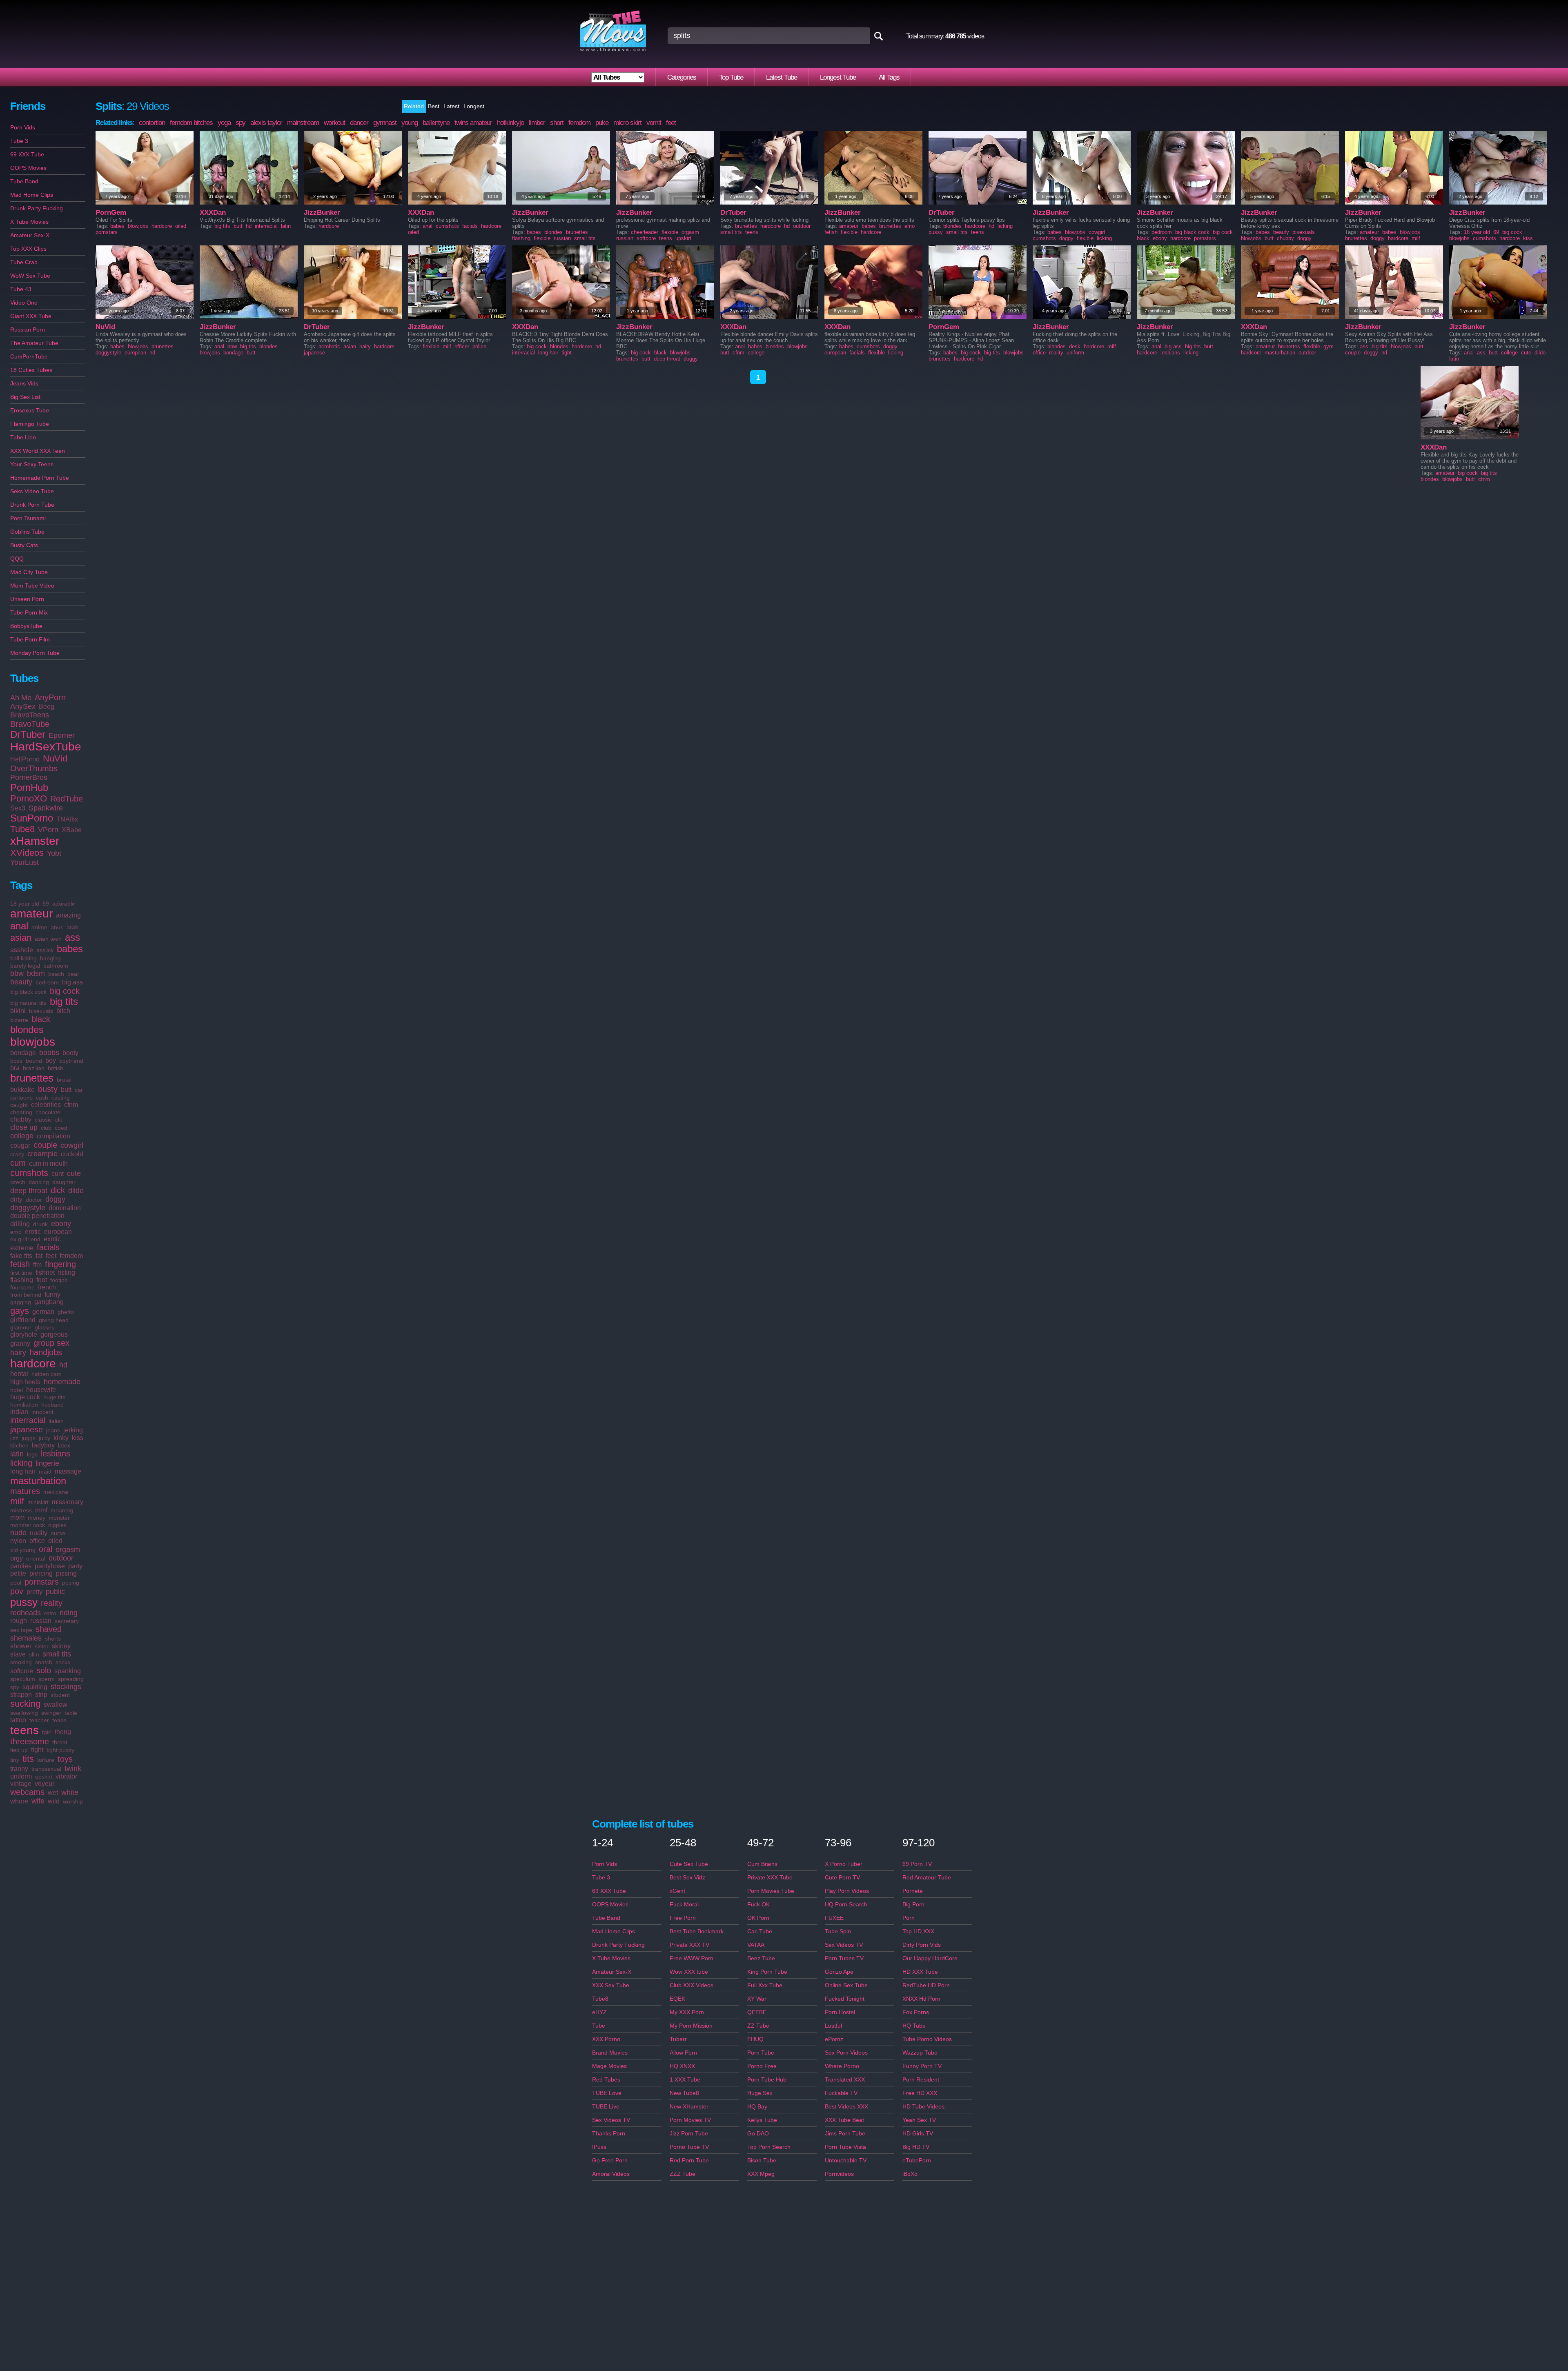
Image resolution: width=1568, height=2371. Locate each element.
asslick (45, 950)
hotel (17, 1390)
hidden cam (47, 1374)
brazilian (34, 1068)
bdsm (36, 973)
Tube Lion (23, 437)
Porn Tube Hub (767, 2079)
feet (51, 1256)
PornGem (111, 213)
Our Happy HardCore (930, 1958)
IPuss (599, 2147)
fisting (67, 1272)
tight (37, 1750)
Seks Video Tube (32, 491)
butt (66, 1090)
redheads (26, 1613)
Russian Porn (28, 329)
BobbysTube (26, 626)
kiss (78, 1438)
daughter (64, 1182)
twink (73, 1768)
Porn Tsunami (28, 518)
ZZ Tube (758, 2026)
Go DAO (758, 2133)
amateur (31, 914)
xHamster (35, 841)
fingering (60, 1264)
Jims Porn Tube (845, 2133)
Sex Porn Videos (846, 2053)
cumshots (29, 1173)
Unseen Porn (27, 599)
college (22, 1136)
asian (21, 938)
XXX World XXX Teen (38, 451)
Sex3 (18, 808)
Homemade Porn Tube (40, 478)
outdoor (61, 1558)
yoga (224, 123)
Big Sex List (25, 397)
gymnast (385, 123)
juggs (29, 1438)
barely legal (25, 966)
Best (434, 106)
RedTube (67, 799)
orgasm (68, 1549)
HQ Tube (914, 2026)
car (79, 1090)
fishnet (45, 1272)
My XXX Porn (687, 2012)
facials (48, 1247)
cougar (20, 1145)
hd (63, 1365)
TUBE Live (606, 2106)
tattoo (18, 1720)
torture (46, 1760)
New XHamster (689, 2106)
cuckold (72, 1154)
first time (21, 1273)
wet (53, 1793)
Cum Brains (762, 1864)
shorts (53, 1639)
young (410, 123)
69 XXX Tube (27, 154)
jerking (73, 1430)
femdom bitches (191, 123)
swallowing (24, 1713)
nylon (18, 1541)
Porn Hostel (840, 2012)
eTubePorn (917, 2160)
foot (42, 1280)
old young (23, 1550)
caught (19, 1105)
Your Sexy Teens (32, 464)
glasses (45, 1327)
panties (21, 1566)
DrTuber (28, 734)
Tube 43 (21, 289)
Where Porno (842, 2066)
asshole (22, 950)
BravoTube (30, 724)
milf (17, 1501)
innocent (42, 1412)
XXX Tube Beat (844, 2120)
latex (64, 1445)
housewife (41, 1390)
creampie (42, 1154)
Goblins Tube (27, 532)
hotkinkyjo (510, 123)
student (60, 1695)
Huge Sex (760, 2093)
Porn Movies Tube (771, 1891)
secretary (67, 1621)
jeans (53, 1430)
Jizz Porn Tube (689, 2133)
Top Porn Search (769, 2147)
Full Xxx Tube (765, 1985)
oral (46, 1549)
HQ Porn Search (846, 1904)
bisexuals (41, 1011)
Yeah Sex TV (919, 2120)
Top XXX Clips (28, 249)
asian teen (48, 939)
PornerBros (29, 777)
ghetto (66, 1312)
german (43, 1312)
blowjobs (33, 1042)
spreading (71, 1679)
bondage (23, 1053)
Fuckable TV (841, 2093)
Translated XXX (845, 2079)
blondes (27, 1030)
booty (70, 1053)
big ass (72, 982)
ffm (37, 1265)
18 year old (25, 904)
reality (52, 1603)
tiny (15, 1760)
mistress (21, 1510)
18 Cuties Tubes (31, 370)
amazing (68, 915)
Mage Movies (609, 2066)
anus (57, 927)
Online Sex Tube (846, 1985)
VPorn (48, 830)
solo (44, 1670)
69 (46, 904)
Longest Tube (838, 77)
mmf (41, 1510)
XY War (757, 1999)
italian (56, 1421)
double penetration (37, 1216)
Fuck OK (758, 1904)
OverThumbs (34, 768)
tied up (19, 1750)
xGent (677, 1891)
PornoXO (29, 798)
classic (43, 1120)
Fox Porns (916, 2012)
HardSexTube (46, 747)
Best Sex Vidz (687, 1877)
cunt (58, 1174)
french (47, 1287)
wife (38, 1801)
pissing (66, 1573)
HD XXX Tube (920, 1972)
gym (1329, 346)
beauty (21, 982)
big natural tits (28, 1003)
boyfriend (71, 1061)
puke (602, 123)
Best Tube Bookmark (697, 1931)
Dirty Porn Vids (922, 1945)
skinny (61, 1646)
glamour (21, 1327)
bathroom (56, 966)
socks (63, 1662)
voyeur (45, 1784)
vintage (21, 1784)
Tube (599, 2026)
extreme (22, 1248)
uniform (21, 1776)
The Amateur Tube (34, 343)
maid (45, 1472)
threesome (30, 1741)
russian (41, 1621)
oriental (36, 1558)
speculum (23, 1679)
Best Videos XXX (846, 2106)
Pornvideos (839, 2174)
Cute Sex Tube (689, 1864)
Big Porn (913, 1904)
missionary (68, 1502)
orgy (17, 1558)
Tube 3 (19, 141)
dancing (39, 1182)
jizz (14, 1438)
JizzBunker (322, 213)
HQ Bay (757, 2106)
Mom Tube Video (32, 586)
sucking (25, 1704)
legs (32, 1454)
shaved (49, 1629)
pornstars (42, 1582)
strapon (21, 1695)
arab (72, 927)
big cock (65, 991)
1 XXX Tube (685, 2079)
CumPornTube (29, 356)
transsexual (46, 1769)
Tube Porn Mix (29, 612)
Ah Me (21, 698)
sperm (47, 1679)
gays (20, 1311)
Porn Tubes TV (844, 1958)
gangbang (49, 1302)
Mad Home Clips (32, 195)
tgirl (47, 1732)
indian (19, 1412)
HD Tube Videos (923, 2106)
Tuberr (678, 2039)
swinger (51, 1713)
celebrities (46, 1105)
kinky (61, 1438)
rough (19, 1621)
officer (462, 346)
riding (69, 1613)
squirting (35, 1687)
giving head (54, 1320)
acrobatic (329, 346)
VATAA (756, 1945)
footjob (59, 1280)
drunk (40, 1224)
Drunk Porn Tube (32, 505)
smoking (21, 1662)
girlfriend (23, 1320)
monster (59, 1518)
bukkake (22, 1090)
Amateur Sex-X (30, 235)
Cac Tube (760, 1931)
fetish (20, 1264)
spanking (68, 1671)
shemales (26, 1638)
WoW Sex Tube (30, 276)
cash (42, 1098)
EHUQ (755, 2039)
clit (59, 1120)
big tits (64, 1001)
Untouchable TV (846, 2160)
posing (71, 1583)
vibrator (66, 1776)
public (55, 1592)
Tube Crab (24, 262)
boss (16, 1061)
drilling (20, 1224)
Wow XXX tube (689, 1972)
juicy (45, 1438)
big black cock (28, 992)
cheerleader (645, 232)
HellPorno (25, 759)
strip (41, 1695)
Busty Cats (24, 545)
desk (1075, 346)
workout (334, 123)
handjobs (46, 1352)
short (557, 123)
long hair (23, 1471)
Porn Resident (921, 2079)
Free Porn (683, 1918)
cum (18, 1163)
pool (16, 1583)
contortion (152, 123)
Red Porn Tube (689, 2160)
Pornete (913, 1891)
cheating (21, 1112)
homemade (62, 1382)
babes (70, 949)
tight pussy (60, 1750)
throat (60, 1742)
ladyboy (43, 1445)
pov (17, 1591)
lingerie (47, 1463)
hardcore (33, 1364)
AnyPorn (50, 697)
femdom (71, 1256)
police (479, 346)
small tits (57, 1654)
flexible (542, 238)
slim (34, 1654)
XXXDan (213, 213)
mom (17, 1517)
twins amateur (473, 123)
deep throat (29, 1191)
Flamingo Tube (30, 424)
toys (65, 1759)
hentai (19, 1374)
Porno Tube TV (689, 2147)
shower (21, 1646)
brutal (64, 1080)
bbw (17, 973)
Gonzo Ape (839, 1972)
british (56, 1068)
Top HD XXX (918, 1931)
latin (17, 1454)
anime (39, 927)
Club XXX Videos (692, 1985)
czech (18, 1182)
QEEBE (757, 2012)
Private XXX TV (689, 1945)
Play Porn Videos (847, 1891)
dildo (76, 1191)
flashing (22, 1280)
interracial (28, 1420)
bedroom (47, 982)
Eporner (62, 735)
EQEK (677, 1999)
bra (15, 1068)
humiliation (24, 1405)
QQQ (17, 559)
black (41, 1019)
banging (50, 958)
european (58, 1232)
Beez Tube (761, 1958)
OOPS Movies (28, 168)
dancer (359, 123)
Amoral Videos (611, 2174)
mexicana (56, 1492)
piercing (41, 1573)
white (70, 1792)
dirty (16, 1199)
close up (24, 1127)
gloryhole (24, 1335)
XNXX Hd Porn (921, 1999)
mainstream (303, 123)
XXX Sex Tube (611, 1985)
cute (74, 1173)
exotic (52, 1239)
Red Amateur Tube (927, 1877)
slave (18, 1654)
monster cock (28, 1525)
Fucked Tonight (845, 1999)
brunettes (32, 1078)
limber (537, 123)
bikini (18, 1011)
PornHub (29, 787)
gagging (21, 1302)
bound (34, 1061)
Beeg (47, 707)
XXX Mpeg (761, 2174)
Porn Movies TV (690, 2120)
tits (28, 1759)
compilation (53, 1136)
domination (65, 1208)
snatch (44, 1662)
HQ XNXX (682, 2066)
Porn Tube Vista (845, 2147)
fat (39, 1256)
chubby (21, 1119)
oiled (55, 1541)
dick (58, 1190)
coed (61, 1128)
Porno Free (762, 2066)
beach (56, 974)
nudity (39, 1533)
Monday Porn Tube (35, 653)
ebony (61, 1224)
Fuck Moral (684, 1904)
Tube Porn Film (30, 639)
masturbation (38, 1481)
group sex (51, 1343)
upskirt (44, 1777)
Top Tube (731, 77)
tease (59, 1720)
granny (20, 1344)
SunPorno (32, 818)
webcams (27, 1792)
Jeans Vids (24, 383)
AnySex (23, 706)
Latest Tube (782, 77)
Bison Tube (762, 2160)
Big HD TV (916, 2147)
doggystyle (28, 1208)
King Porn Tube (767, 1972)
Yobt (54, 853)
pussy (24, 1602)
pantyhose (50, 1566)
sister (42, 1646)
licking (21, 1463)
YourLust (24, 862)
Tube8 (22, 829)
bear (73, 974)
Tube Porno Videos (927, 2039)
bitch (63, 1011)
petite (18, 1573)
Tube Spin (838, 1931)
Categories (682, 77)
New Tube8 (684, 2093)
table (71, 1713)
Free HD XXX (920, 2093)
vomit (654, 123)
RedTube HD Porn (926, 1985)
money (37, 1518)
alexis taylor (266, 123)
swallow (56, 1704)
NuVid (55, 758)
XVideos (27, 853)
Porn (909, 1918)
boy (51, 1061)
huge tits (54, 1397)
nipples (57, 1525)
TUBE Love (607, 2093)
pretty (35, 1592)
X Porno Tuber (844, 1864)
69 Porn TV (917, 1864)
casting (61, 1098)
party (75, 1566)
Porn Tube (761, 2053)
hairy (18, 1353)
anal (19, 926)
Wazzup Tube (920, 2053)
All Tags (889, 77)
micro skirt (627, 123)
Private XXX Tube (770, 1877)
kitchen (19, 1445)
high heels (25, 1382)
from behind (26, 1295)
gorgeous (54, 1335)
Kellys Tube (762, 2120)
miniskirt (38, 1502)
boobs (49, 1053)
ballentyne (436, 123)
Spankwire (46, 808)
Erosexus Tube (30, 410)
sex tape (21, 1630)
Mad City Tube (29, 572)
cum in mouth (48, 1163)
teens (24, 1730)
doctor (34, 1200)
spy (15, 1687)
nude (18, 1533)
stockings (66, 1687)
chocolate (48, 1112)
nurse (58, 1533)
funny (52, 1295)
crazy (17, 1154)
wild (54, 1801)
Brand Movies (610, 2053)
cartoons (21, 1098)
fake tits (21, 1256)
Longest (474, 106)
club (46, 1128)
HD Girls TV (918, 2133)
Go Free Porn (610, 2160)
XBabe (72, 830)
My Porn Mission (691, 2026)
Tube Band (24, 181)
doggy (55, 1199)
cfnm (71, 1105)
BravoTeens (30, 715)
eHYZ (599, 2012)
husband (52, 1405)
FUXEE (834, 1918)
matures (25, 1491)
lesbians (56, 1454)
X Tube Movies (29, 222)
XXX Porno (606, 2039)
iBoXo (910, 2174)
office (37, 1541)
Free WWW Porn (692, 1958)
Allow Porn (683, 2053)
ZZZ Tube (683, 2174)
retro (50, 1613)
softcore (22, 1671)
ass (72, 937)
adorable (64, 904)
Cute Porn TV (842, 1877)
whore (19, 1801)
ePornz (834, 2039)
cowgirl (72, 1145)
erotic (33, 1232)
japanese (27, 1429)
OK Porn (758, 1918)
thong (63, 1732)
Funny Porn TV (922, 2066)
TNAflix (67, 819)
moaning (62, 1510)
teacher (39, 1720)
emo (16, 1232)
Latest (451, 106)
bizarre (19, 1020)
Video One (24, 303)
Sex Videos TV (611, 2120)
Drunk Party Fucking (37, 208)
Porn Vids (23, 127)
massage (68, 1471)
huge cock (25, 1397)
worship (73, 1801)
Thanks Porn (609, 2133)
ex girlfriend (25, 1239)
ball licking (23, 958)
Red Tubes (606, 2079)
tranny (19, 1769)
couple (45, 1145)
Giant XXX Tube (31, 316)
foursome (22, 1287)
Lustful (833, 2026)
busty (48, 1089)
